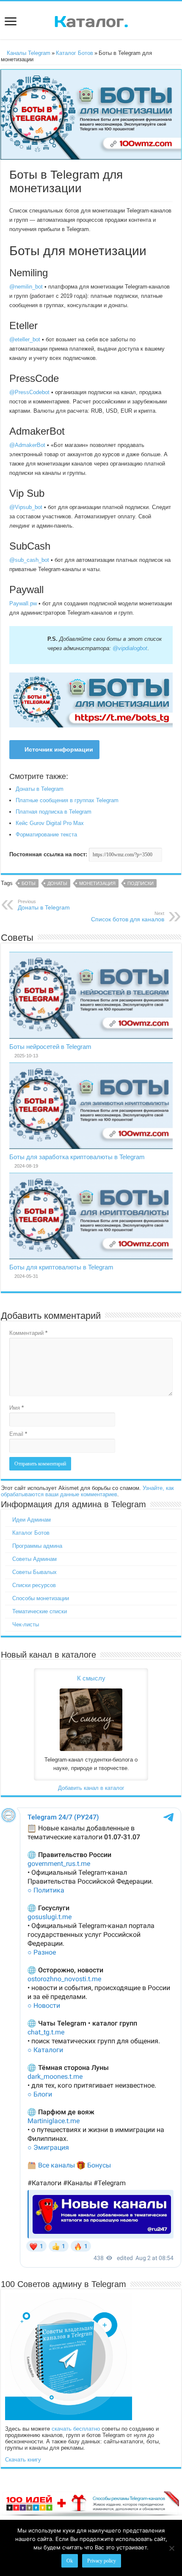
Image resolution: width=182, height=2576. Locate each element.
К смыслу (91, 1678)
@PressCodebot (29, 392)
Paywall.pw (23, 603)
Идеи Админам (32, 1520)
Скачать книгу (23, 2460)
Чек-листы (26, 1624)
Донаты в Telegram (40, 789)
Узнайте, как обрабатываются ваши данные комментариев (87, 1491)
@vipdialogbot (130, 648)
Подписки (141, 883)
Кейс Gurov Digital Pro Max (50, 823)
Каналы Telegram (28, 53)
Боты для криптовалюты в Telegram (61, 1267)
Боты (29, 883)
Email (18, 1434)
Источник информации (59, 749)
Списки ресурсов (34, 1585)
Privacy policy (102, 2561)
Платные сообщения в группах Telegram (67, 800)
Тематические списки (40, 1611)
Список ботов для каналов (128, 917)
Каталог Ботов (74, 53)
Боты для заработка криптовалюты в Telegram (77, 1157)
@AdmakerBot (27, 445)
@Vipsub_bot (26, 507)
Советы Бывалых (34, 1572)
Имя (17, 1408)
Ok (70, 2561)
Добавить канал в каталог (91, 1788)
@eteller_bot (25, 339)
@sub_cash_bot (29, 560)
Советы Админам (34, 1559)
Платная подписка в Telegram (54, 812)
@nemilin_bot (26, 287)
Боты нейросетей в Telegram (50, 1047)
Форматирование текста (46, 835)
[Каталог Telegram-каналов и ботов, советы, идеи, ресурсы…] (91, 20)
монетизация (97, 883)
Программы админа (37, 1546)
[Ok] (171, 2548)
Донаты (57, 883)
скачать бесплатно (76, 2429)
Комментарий (28, 1333)
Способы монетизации (41, 1598)
